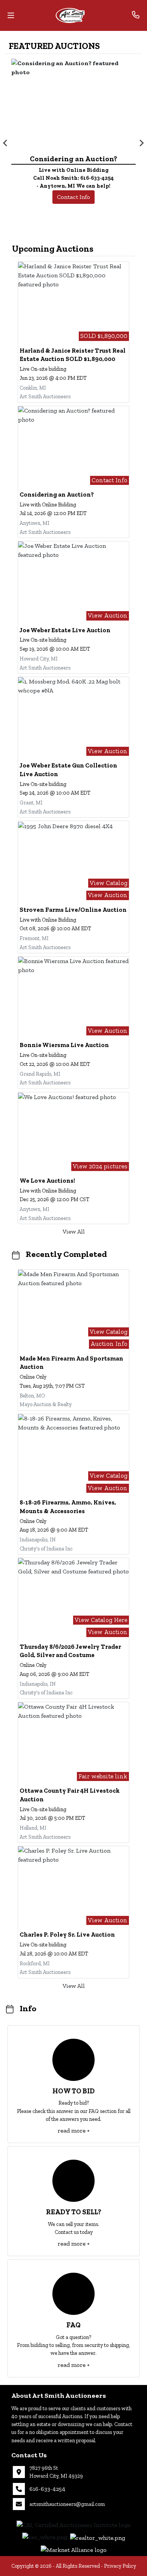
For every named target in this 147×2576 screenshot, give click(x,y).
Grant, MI (31, 803)
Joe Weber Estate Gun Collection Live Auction (68, 770)
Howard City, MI (39, 659)
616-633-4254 (47, 2489)
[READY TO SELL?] (73, 2181)
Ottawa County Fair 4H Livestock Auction (70, 1795)
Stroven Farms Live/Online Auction (73, 910)
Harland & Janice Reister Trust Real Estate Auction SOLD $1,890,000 (73, 355)
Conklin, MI (33, 388)
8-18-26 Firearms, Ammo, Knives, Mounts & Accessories (68, 1507)
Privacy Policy (120, 2566)
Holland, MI (33, 1828)
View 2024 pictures (100, 1166)
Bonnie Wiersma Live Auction (64, 1045)
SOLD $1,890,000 (104, 336)
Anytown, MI (34, 523)
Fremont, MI (34, 938)
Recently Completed (66, 1254)
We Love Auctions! (47, 1181)
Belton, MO (32, 1396)
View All (74, 1231)
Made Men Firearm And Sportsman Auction (71, 1363)
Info (28, 2008)
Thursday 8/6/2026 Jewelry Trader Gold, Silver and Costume (70, 1651)
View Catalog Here (101, 1620)
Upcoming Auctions (53, 249)
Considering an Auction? (57, 495)
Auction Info (109, 1344)
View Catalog (109, 883)
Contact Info (73, 197)
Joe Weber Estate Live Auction (65, 630)
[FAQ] (73, 2294)
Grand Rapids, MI (40, 1074)
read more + (74, 2130)
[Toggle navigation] (11, 16)
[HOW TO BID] (73, 2060)
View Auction (108, 615)
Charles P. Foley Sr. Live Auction (67, 1935)
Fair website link (103, 1776)
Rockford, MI (35, 1964)
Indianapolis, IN (38, 1540)
